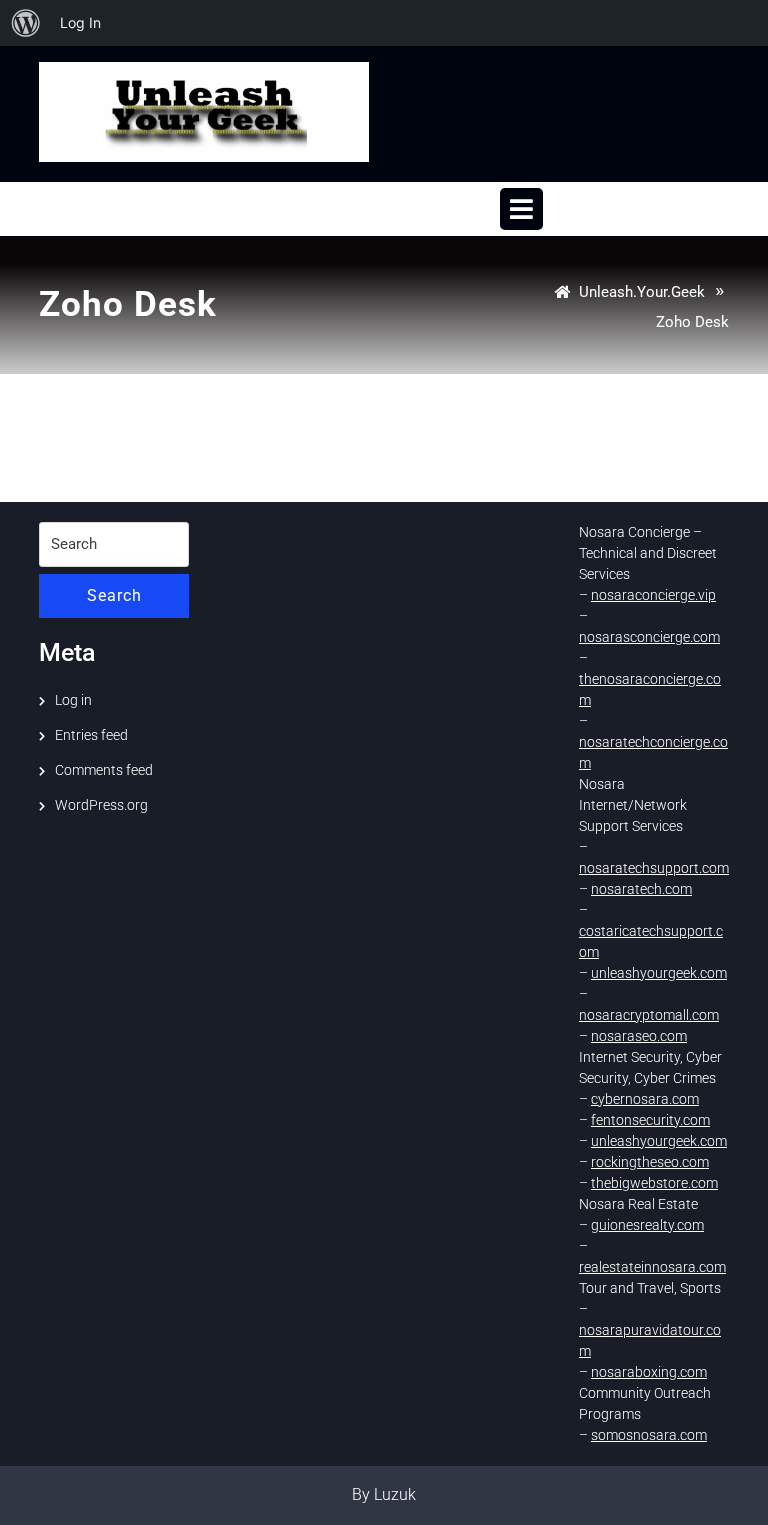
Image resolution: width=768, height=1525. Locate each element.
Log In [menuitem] (80, 22)
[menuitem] (26, 23)
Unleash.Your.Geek (642, 292)
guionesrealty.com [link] (647, 1225)
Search (114, 595)
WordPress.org (101, 805)
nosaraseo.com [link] (639, 1036)
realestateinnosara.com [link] (652, 1267)
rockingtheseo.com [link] (650, 1162)
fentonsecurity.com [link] (650, 1120)
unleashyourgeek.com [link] (659, 973)
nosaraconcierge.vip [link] (653, 595)
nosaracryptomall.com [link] (649, 1015)
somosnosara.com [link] (649, 1435)
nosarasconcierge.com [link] (649, 637)
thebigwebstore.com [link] (654, 1183)
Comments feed (104, 770)
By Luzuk (384, 1494)
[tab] (521, 209)
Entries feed (91, 735)
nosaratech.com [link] (641, 889)
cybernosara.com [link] (645, 1099)
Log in (73, 700)
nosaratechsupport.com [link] (654, 868)
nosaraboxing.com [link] (649, 1372)
